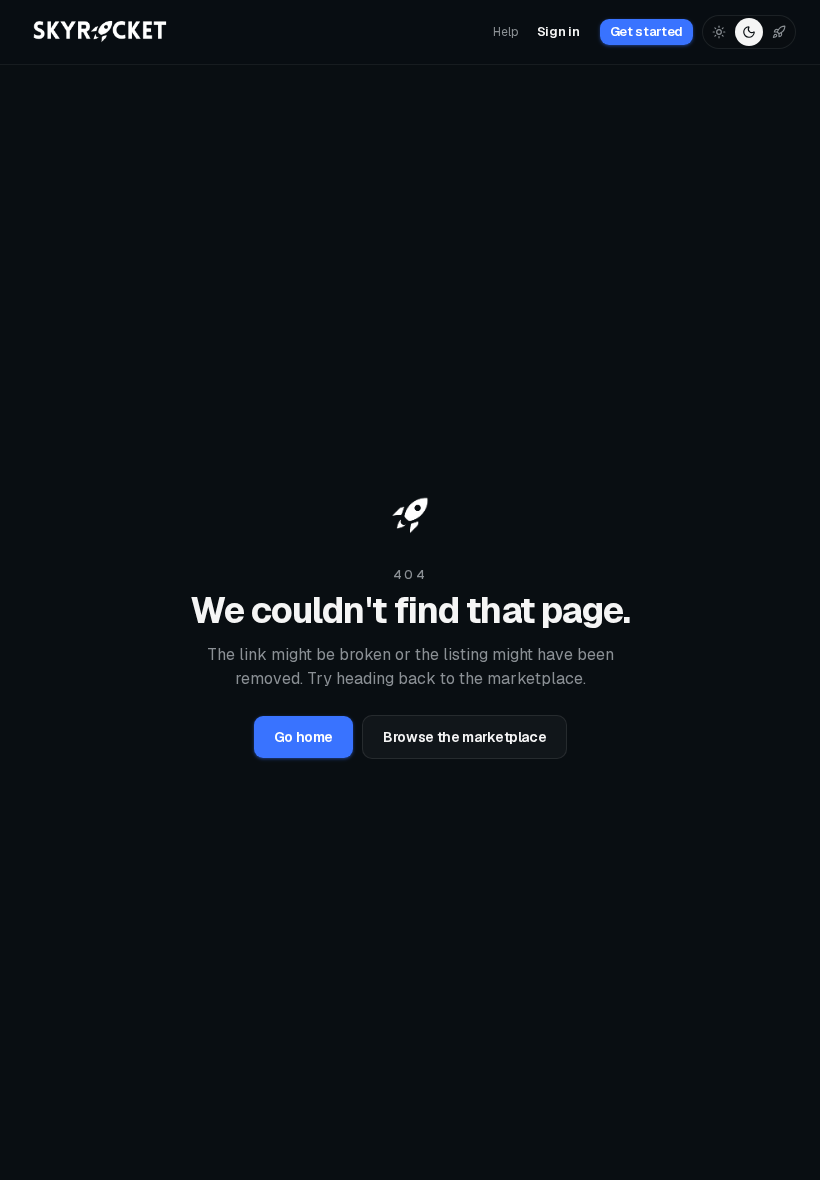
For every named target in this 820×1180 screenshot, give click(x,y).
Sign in (558, 31)
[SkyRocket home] (101, 32)
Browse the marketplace (464, 737)
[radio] (719, 32)
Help (505, 32)
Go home (304, 737)
